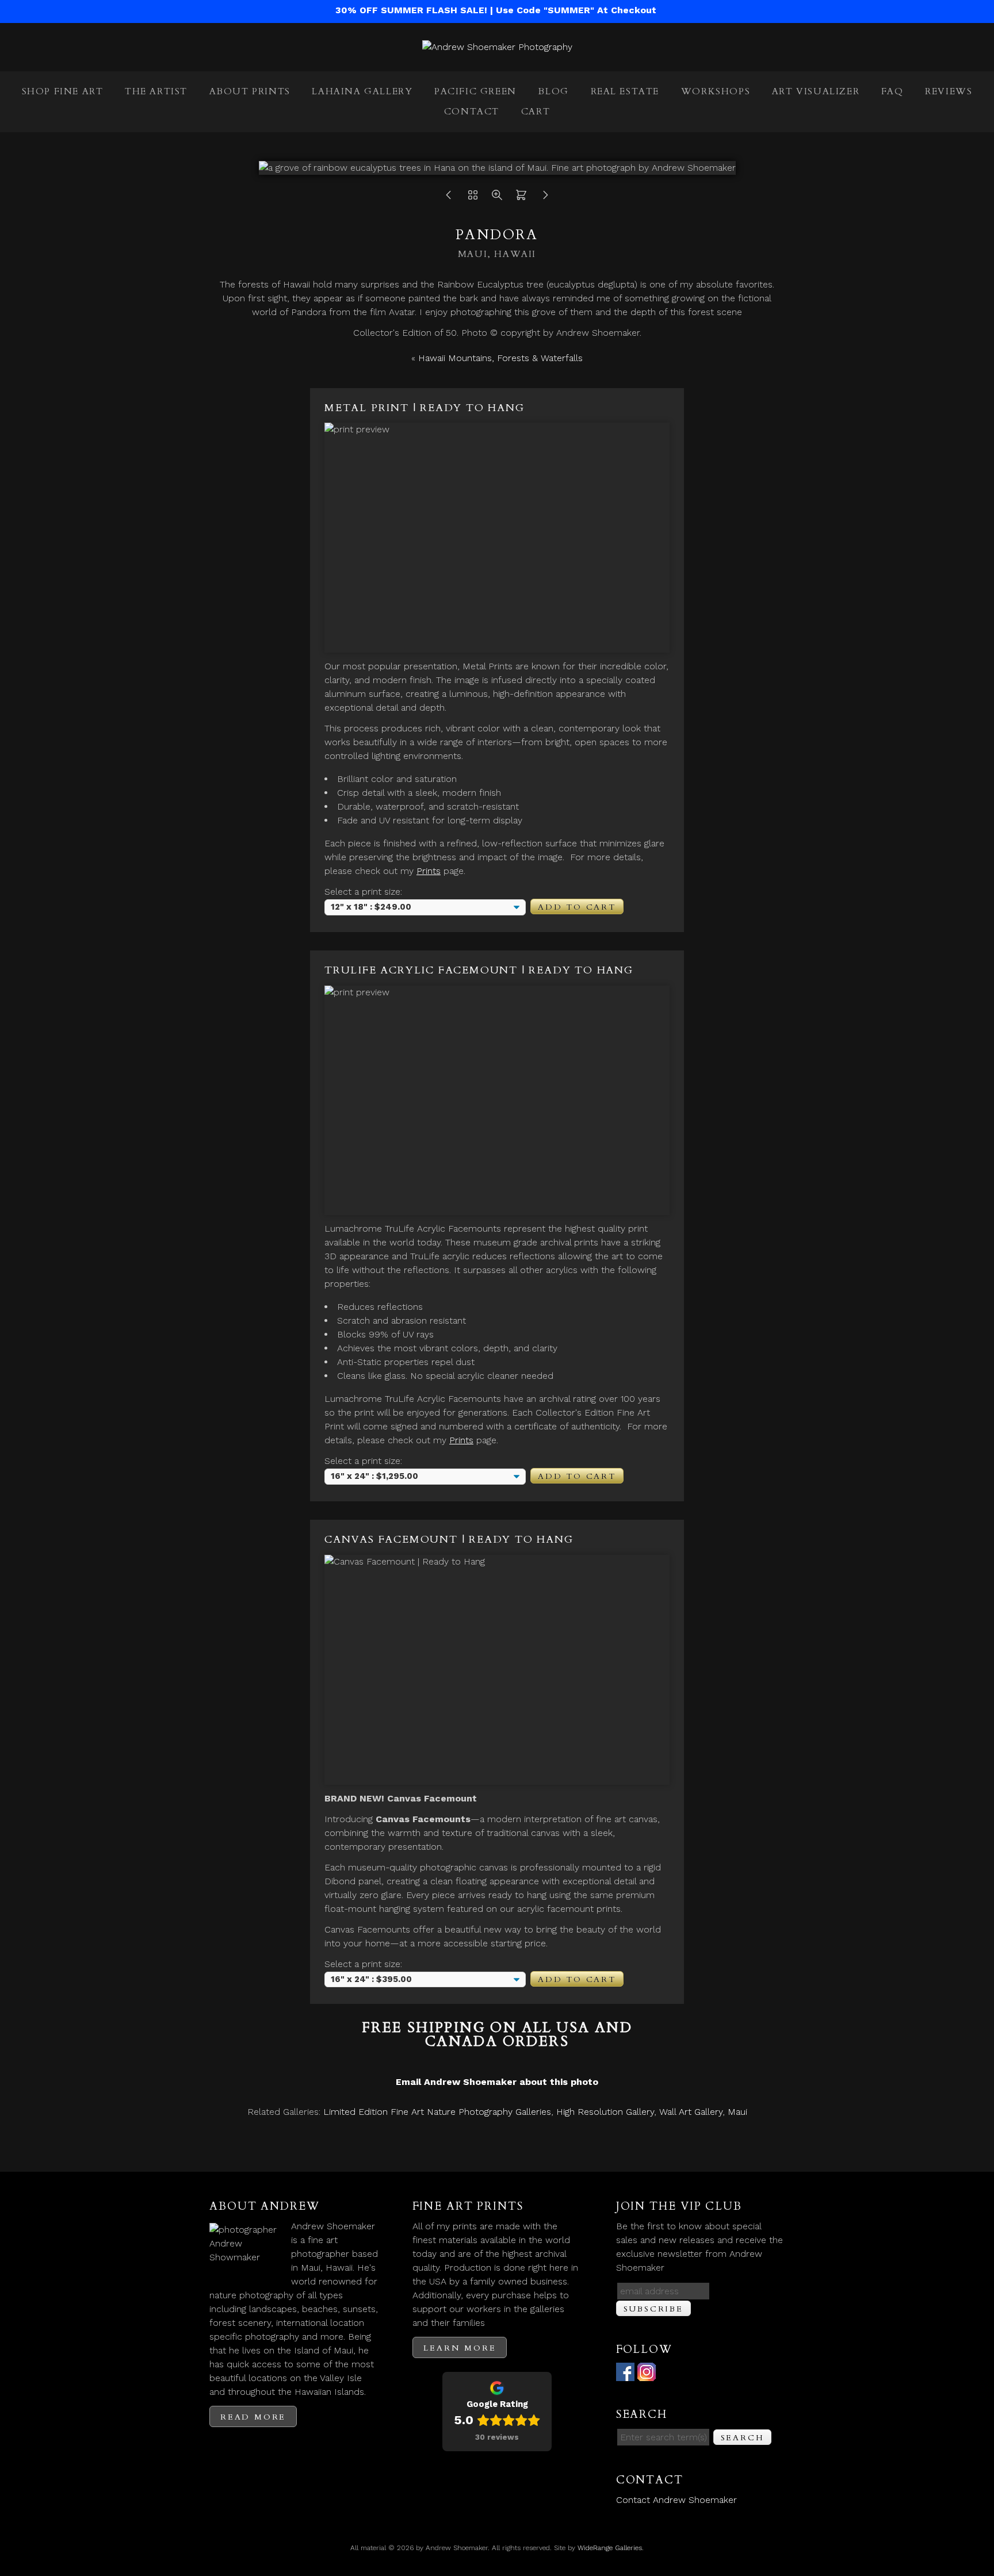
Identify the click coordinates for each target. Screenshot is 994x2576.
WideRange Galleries (610, 2548)
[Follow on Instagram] (647, 2374)
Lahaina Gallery (362, 91)
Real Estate (625, 91)
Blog (553, 91)
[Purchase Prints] (521, 198)
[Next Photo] (545, 198)
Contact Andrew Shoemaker (676, 2500)
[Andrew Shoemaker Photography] (497, 47)
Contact (472, 112)
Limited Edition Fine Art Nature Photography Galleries (437, 2112)
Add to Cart (577, 907)
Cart (536, 112)
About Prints (250, 91)
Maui (737, 2112)
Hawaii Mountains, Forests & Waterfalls (500, 358)
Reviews (949, 91)
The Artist (156, 91)
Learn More (460, 2348)
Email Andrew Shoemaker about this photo (497, 2082)
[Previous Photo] (449, 198)
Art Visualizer (816, 91)
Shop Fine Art (63, 91)
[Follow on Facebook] (625, 2374)
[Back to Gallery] (473, 198)
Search (743, 2438)
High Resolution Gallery (605, 2112)
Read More (253, 2417)
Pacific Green (475, 91)
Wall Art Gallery (691, 2112)
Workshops (716, 91)
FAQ (892, 91)
